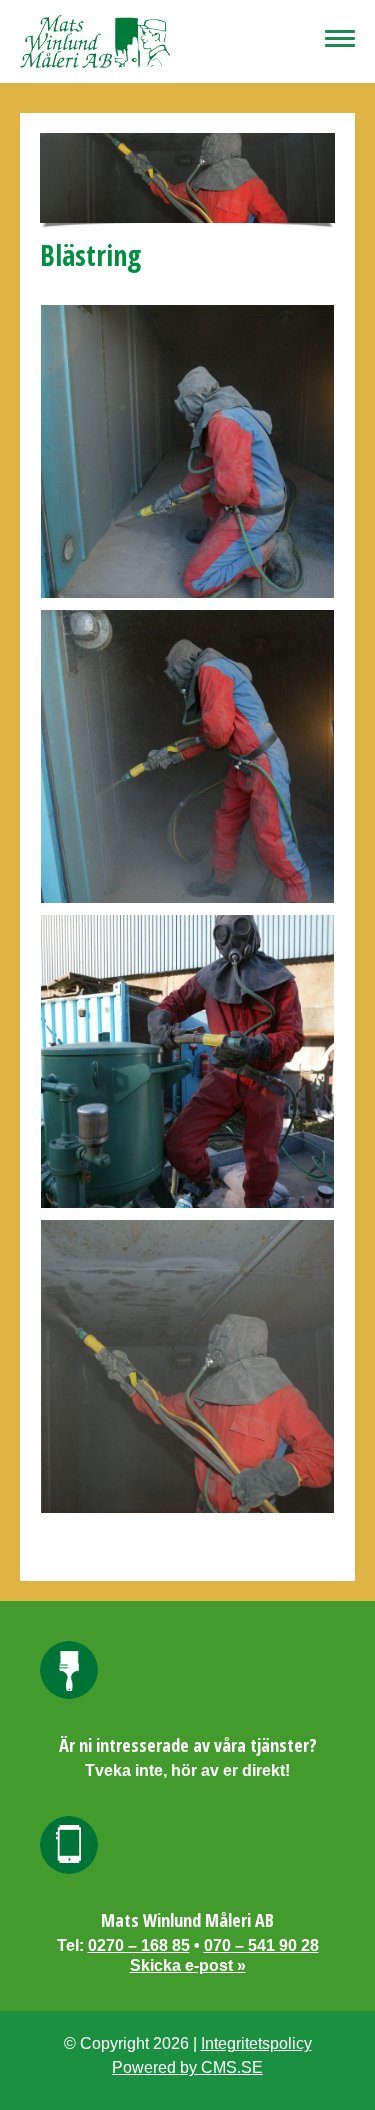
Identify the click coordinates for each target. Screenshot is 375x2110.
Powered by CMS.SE (187, 2067)
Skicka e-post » (188, 1965)
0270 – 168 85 (139, 1945)
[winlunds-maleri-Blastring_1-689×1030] (187, 756)
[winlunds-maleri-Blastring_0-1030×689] (187, 451)
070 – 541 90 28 (261, 1945)
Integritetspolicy (256, 2043)
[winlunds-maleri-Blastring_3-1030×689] (187, 1366)
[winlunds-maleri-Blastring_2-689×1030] (187, 1061)
